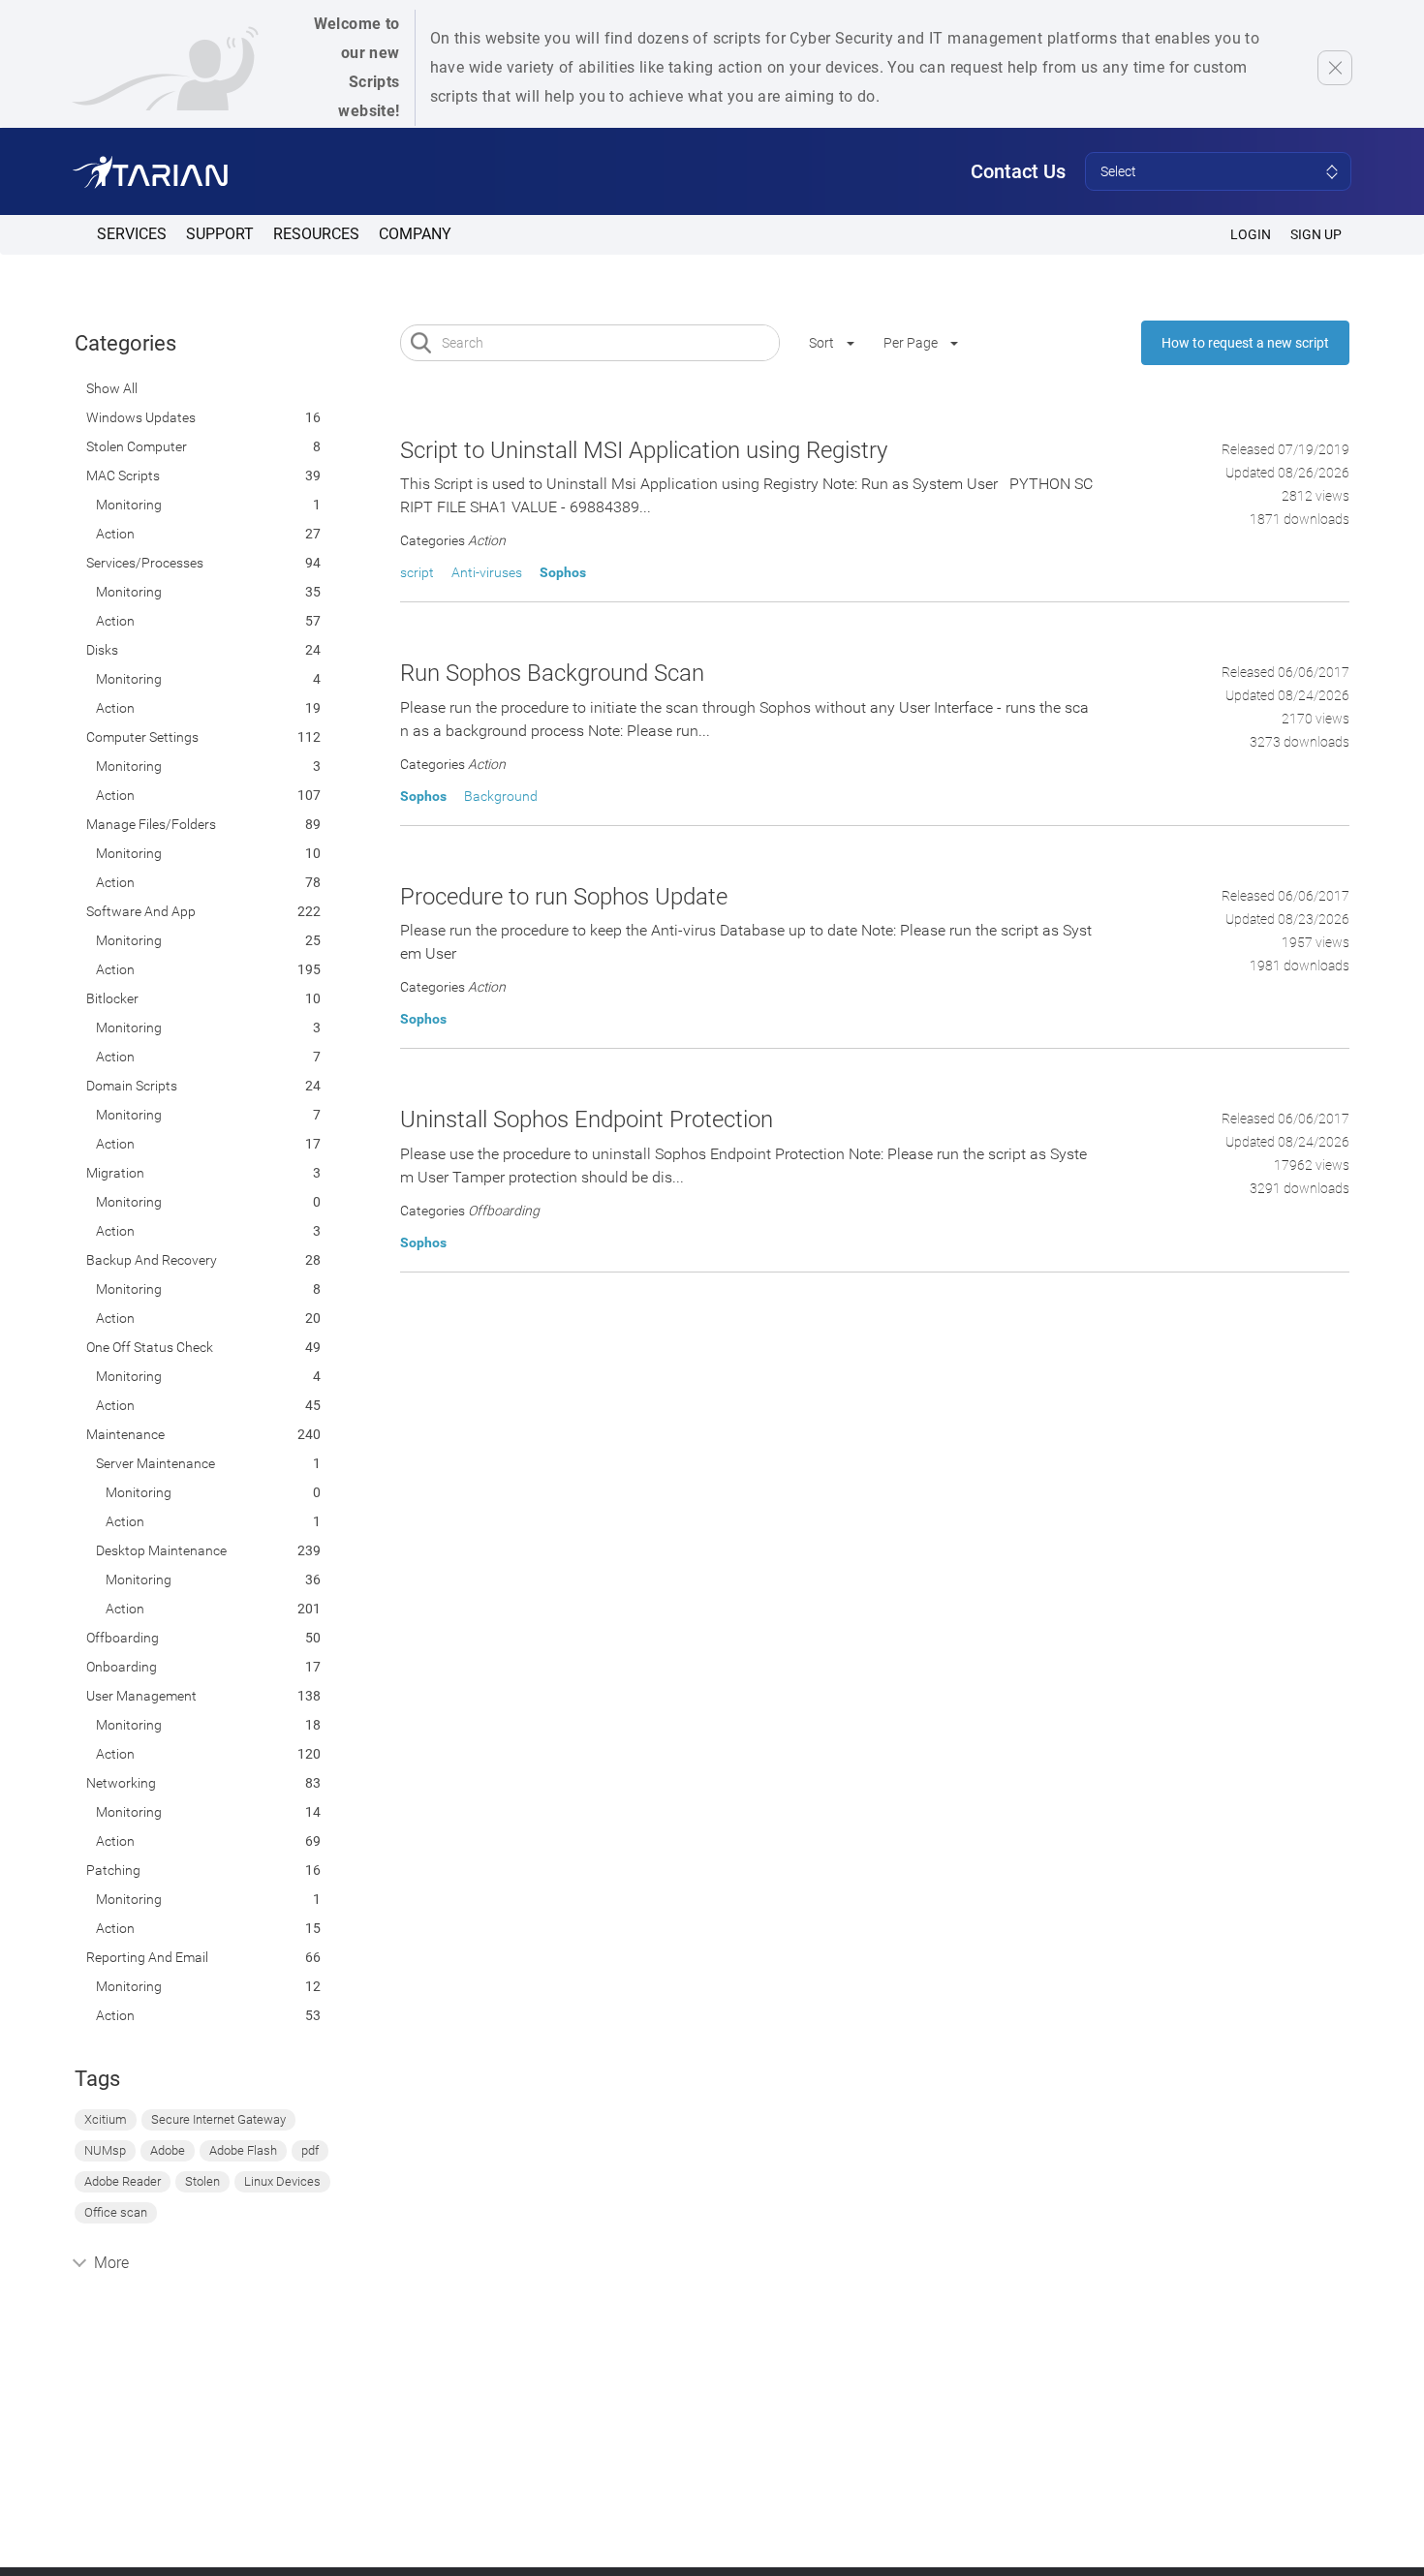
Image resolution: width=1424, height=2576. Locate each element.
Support (220, 234)
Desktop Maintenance (161, 1550)
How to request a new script (1245, 343)
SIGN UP (1316, 234)
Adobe (168, 2150)
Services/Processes (145, 563)
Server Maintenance (155, 1463)
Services (132, 234)
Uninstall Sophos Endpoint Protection (587, 1119)
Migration (115, 1173)
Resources (316, 234)
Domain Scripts (132, 1086)
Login (1251, 234)
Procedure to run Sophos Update (564, 897)
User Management (141, 1696)
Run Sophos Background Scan (552, 673)
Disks (102, 650)
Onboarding (122, 1667)
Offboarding (123, 1638)
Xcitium (106, 2119)
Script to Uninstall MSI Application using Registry (644, 450)
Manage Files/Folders (151, 824)
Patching (113, 1870)
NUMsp (105, 2150)
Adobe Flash (243, 2150)
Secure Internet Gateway (218, 2119)
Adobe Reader (123, 2181)
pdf (310, 2150)
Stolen (202, 2181)
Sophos (563, 572)
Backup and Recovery (152, 1260)
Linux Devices (282, 2181)
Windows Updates (141, 417)
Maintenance (125, 1434)
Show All (112, 388)
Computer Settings (142, 737)
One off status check (150, 1347)
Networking (121, 1783)
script (417, 572)
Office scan (116, 2212)
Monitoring (129, 505)
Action (115, 534)
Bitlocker (112, 998)
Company (415, 234)
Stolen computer (137, 446)
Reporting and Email (147, 1957)
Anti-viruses (487, 572)
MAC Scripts (123, 475)
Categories (125, 343)
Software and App (141, 911)
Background (501, 796)
